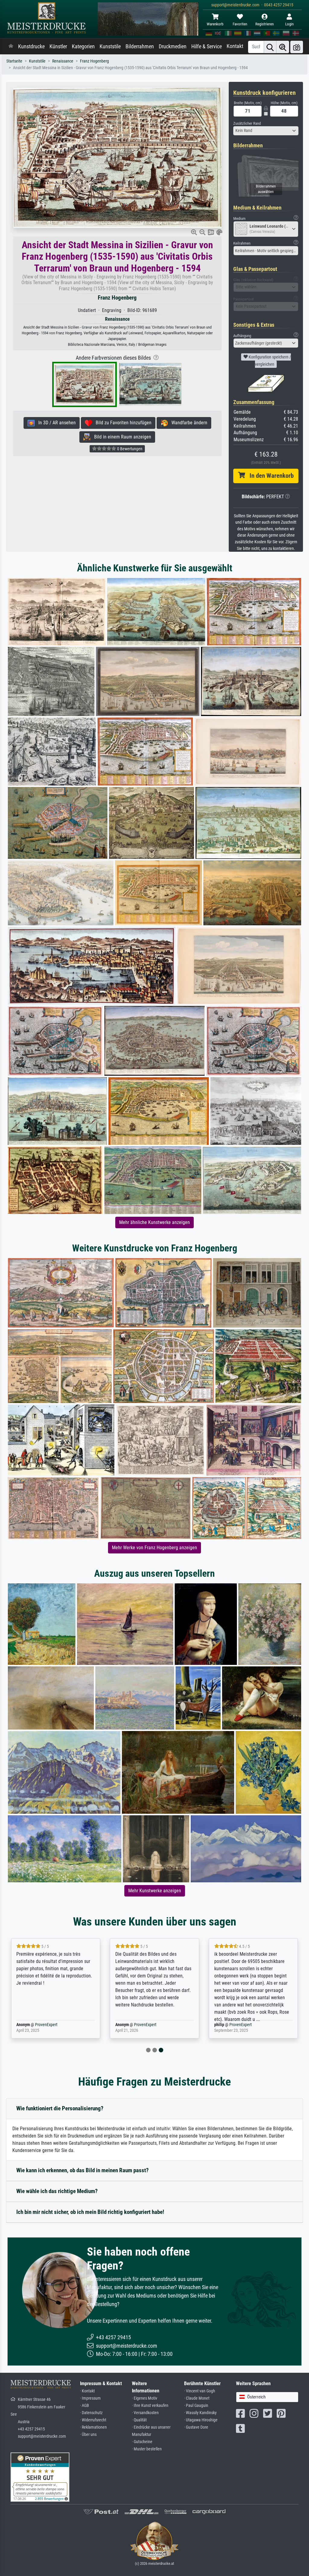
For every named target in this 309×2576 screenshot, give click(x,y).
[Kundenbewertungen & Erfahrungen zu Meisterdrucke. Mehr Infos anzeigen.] (40, 2477)
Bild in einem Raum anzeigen (121, 437)
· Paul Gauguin (196, 2406)
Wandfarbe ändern (188, 423)
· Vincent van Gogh (200, 2391)
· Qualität (139, 2420)
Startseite (14, 61)
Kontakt (235, 46)
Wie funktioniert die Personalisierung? (60, 2108)
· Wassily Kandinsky (200, 2413)
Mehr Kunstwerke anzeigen (155, 1891)
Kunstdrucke (31, 47)
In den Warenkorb (269, 476)
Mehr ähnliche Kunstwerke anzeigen (154, 1222)
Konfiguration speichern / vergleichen (269, 361)
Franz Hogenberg (94, 61)
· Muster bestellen (147, 2449)
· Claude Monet (197, 2398)
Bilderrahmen (140, 47)
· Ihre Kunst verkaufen (150, 2406)
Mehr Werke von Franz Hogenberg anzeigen (154, 1548)
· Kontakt (87, 2391)
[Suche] (270, 47)
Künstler (58, 47)
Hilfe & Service (207, 47)
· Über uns (88, 2435)
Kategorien (83, 47)
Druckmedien (173, 47)
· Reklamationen (93, 2427)
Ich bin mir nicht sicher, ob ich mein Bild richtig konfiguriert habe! (90, 2212)
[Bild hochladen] (297, 47)
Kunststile (110, 47)
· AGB (84, 2406)
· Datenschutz (91, 2413)
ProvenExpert (45, 2025)
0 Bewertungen (129, 449)
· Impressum (90, 2398)
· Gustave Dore (196, 2427)
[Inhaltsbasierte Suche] (283, 47)
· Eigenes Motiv (145, 2398)
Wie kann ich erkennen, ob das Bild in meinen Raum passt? (83, 2170)
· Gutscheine (142, 2442)
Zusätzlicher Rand (247, 123)
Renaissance (63, 61)
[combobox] (266, 131)
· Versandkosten (145, 2413)
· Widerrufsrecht (93, 2420)
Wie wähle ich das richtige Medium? (57, 2191)
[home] (11, 47)
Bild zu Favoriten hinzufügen (122, 423)
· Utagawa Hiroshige (201, 2420)
